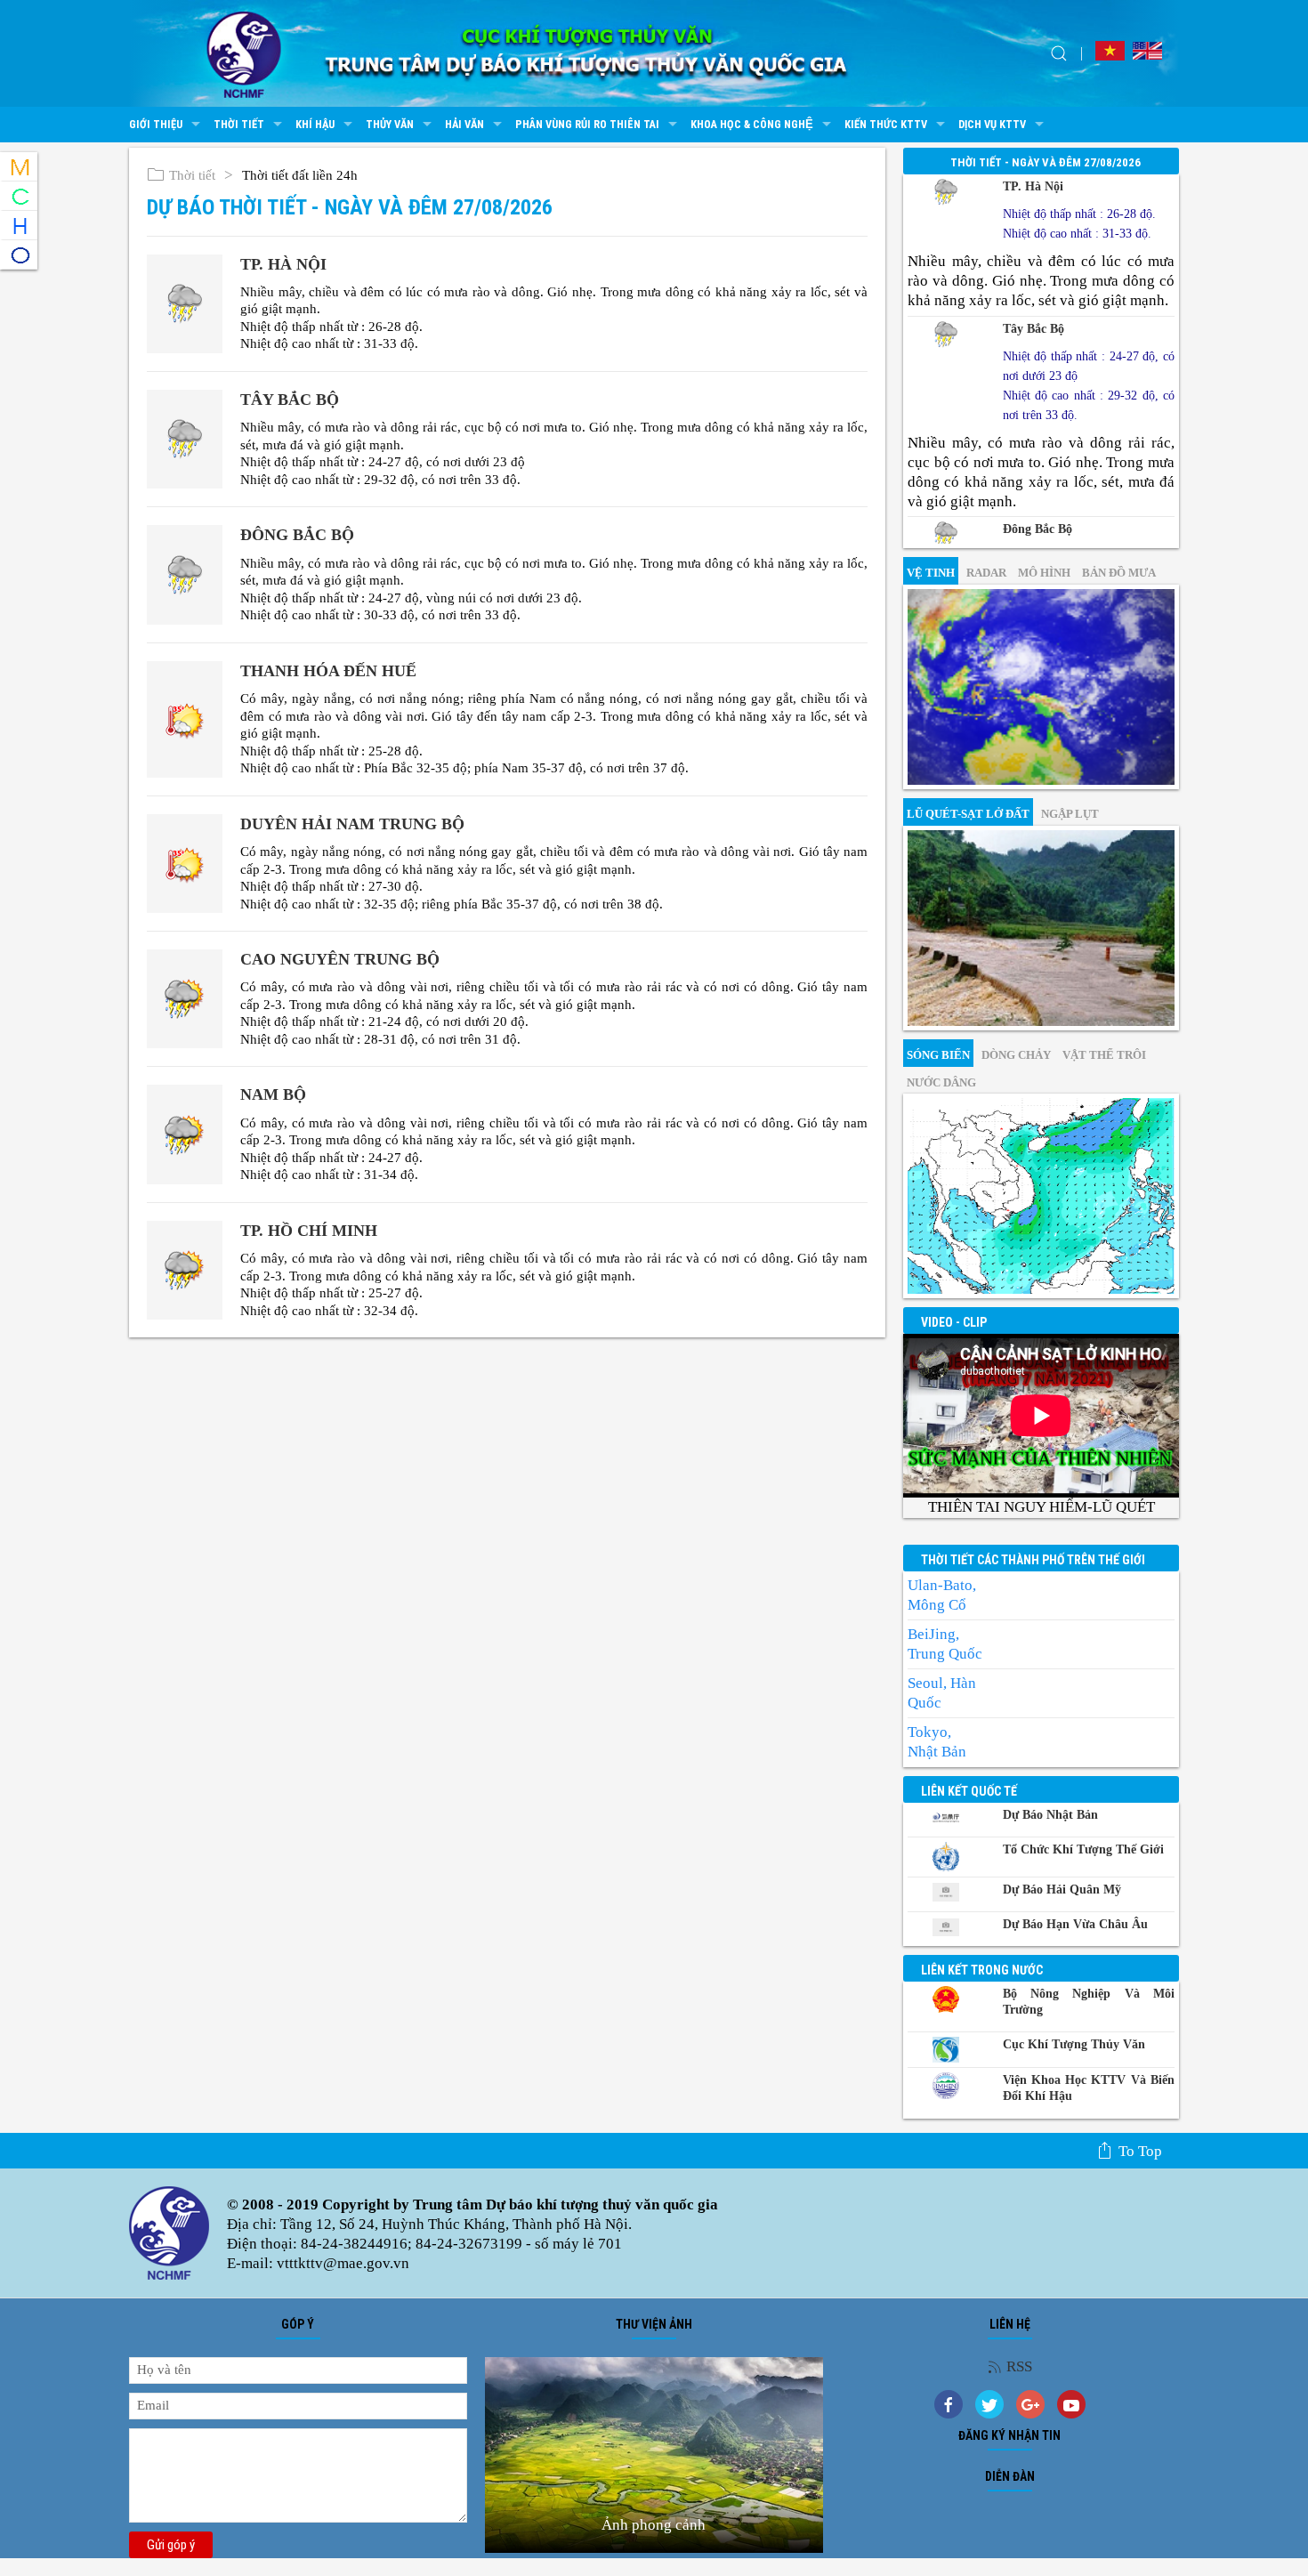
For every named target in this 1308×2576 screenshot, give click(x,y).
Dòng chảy (1016, 1055)
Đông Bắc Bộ (297, 535)
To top (1140, 2151)
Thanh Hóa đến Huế (328, 671)
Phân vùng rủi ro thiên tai (587, 124)
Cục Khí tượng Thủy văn (1074, 2044)
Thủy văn (390, 124)
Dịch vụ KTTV (992, 124)
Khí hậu (315, 124)
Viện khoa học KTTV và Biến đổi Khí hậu (1089, 2088)
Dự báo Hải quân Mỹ (1062, 1890)
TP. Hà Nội (283, 264)
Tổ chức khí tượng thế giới (1083, 1849)
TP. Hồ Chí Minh (309, 1231)
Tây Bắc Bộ (290, 400)
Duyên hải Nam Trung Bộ (352, 824)
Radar (986, 573)
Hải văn (464, 124)
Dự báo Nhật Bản (1050, 1815)
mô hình (1044, 573)
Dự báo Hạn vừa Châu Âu (1075, 1924)
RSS (1019, 2366)
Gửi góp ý (171, 2545)
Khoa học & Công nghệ (752, 124)
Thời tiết (239, 124)
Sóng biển (938, 1055)
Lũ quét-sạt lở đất (968, 814)
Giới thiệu (156, 124)
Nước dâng (941, 1082)
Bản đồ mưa (1119, 573)
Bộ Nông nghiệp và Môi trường (1089, 2002)
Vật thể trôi (1104, 1055)
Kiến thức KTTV (886, 124)
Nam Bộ (273, 1094)
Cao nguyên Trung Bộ (340, 959)
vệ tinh (931, 573)
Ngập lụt (1070, 814)
